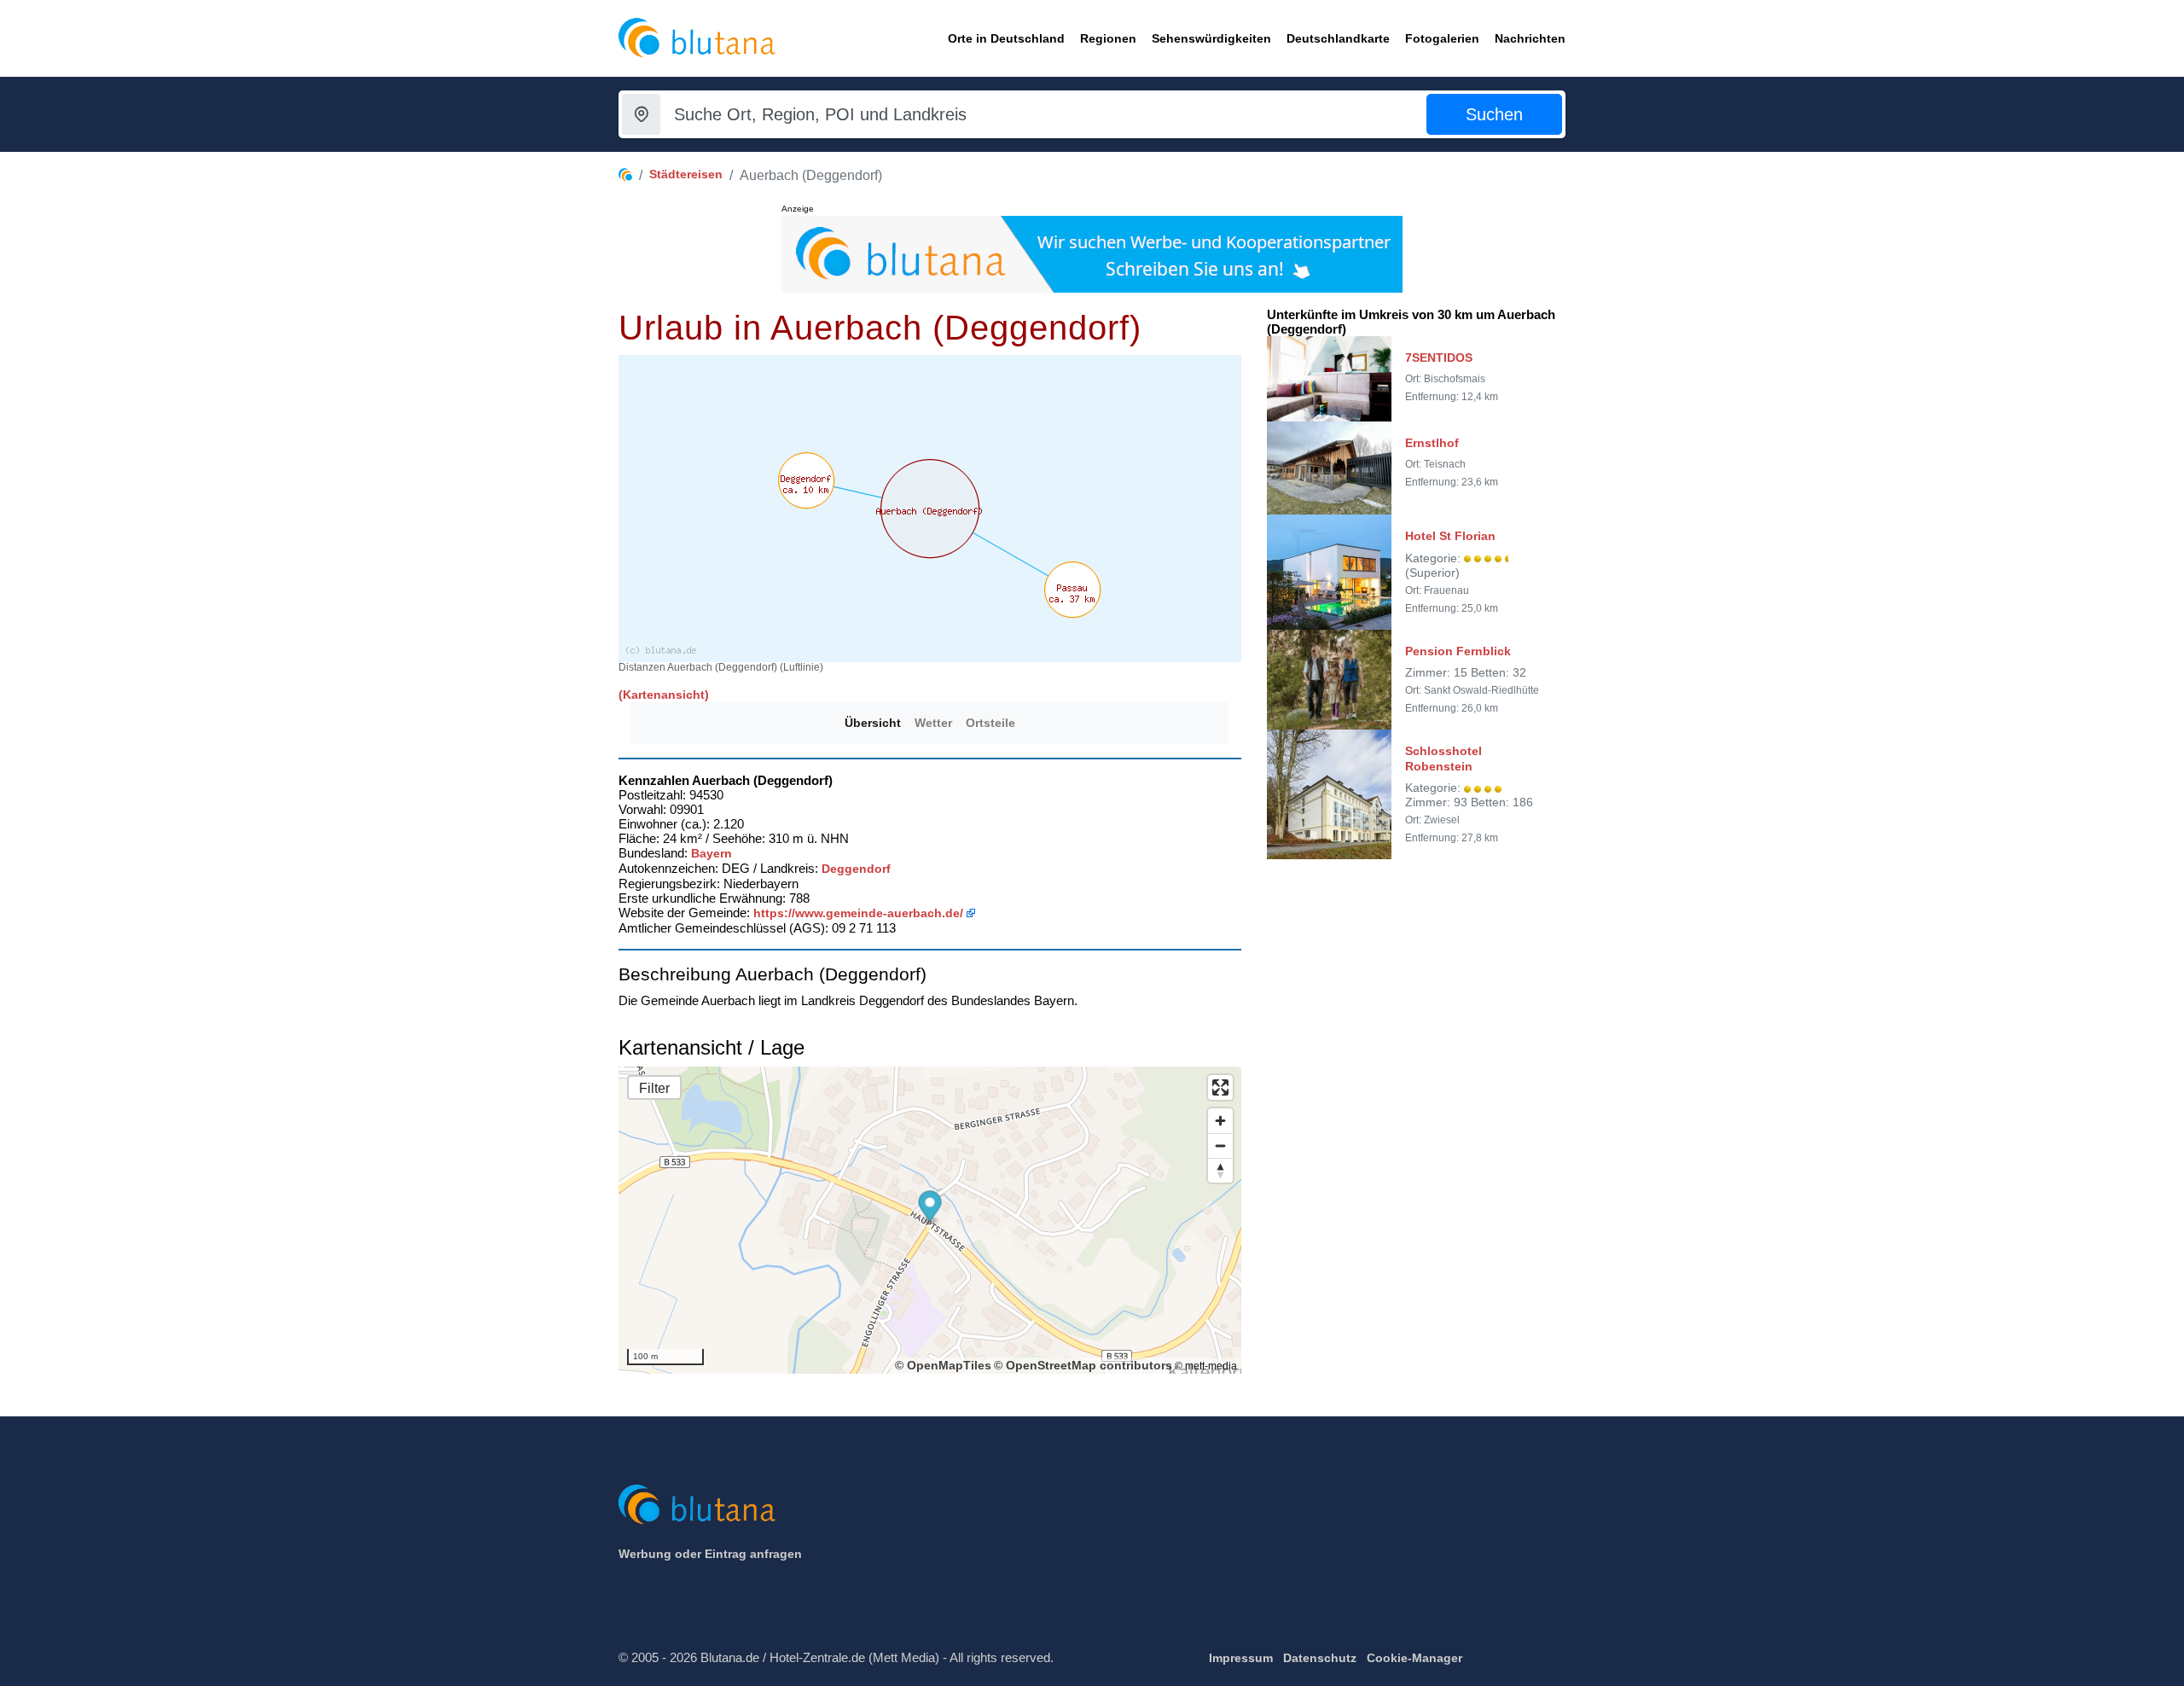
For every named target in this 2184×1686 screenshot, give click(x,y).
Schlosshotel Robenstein (1443, 759)
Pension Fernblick (1458, 651)
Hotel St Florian (1450, 536)
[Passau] (1072, 590)
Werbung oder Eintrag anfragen (710, 1554)
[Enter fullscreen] (1220, 1087)
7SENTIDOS (1439, 358)
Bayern (712, 853)
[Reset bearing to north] (1220, 1170)
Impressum (1241, 1658)
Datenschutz (1320, 1658)
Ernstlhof (1432, 443)
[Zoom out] (1220, 1145)
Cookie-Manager (1414, 1658)
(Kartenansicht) (664, 695)
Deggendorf (856, 869)
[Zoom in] (1220, 1121)
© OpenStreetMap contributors (1083, 1365)
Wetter (933, 723)
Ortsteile (990, 723)
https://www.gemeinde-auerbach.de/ (858, 913)
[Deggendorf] (806, 480)
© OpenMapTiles (943, 1365)
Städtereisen (686, 174)
